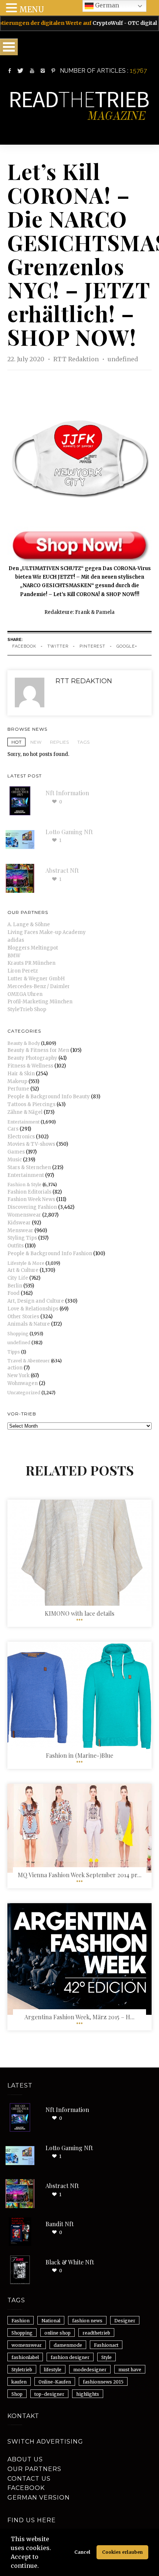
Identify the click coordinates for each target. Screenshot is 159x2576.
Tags (83, 742)
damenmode (68, 2345)
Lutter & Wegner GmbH (36, 979)
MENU (32, 9)
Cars (13, 1129)
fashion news (87, 2321)
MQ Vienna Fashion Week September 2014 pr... (80, 1875)
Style (106, 2357)
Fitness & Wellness (30, 1066)
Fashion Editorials (29, 1192)
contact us (29, 2479)
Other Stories (23, 1317)
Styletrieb (22, 2370)
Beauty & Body (24, 1043)
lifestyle (53, 2370)
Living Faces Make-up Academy (47, 932)
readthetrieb (96, 2333)
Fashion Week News (31, 1199)
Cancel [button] (82, 2552)
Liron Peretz (23, 971)
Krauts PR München (31, 963)
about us (25, 2459)
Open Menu (9, 47)
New (36, 742)
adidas (16, 940)
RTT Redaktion (77, 359)
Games (16, 1152)
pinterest (92, 646)
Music (15, 1160)
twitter (58, 646)
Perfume (18, 1089)
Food (13, 1293)
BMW (14, 956)
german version (39, 2498)
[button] (41, 2567)
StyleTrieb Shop (27, 1009)
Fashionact (106, 2345)
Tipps (14, 1352)
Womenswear (24, 1215)
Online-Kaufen (55, 2382)
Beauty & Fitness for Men (38, 1050)
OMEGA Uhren (25, 994)
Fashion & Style (24, 1185)
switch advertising (45, 2442)
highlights (88, 2394)
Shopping (18, 1334)
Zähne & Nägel (25, 1112)
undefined (123, 359)
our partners (34, 2469)
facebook (24, 646)
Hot (16, 742)
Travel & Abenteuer (29, 1361)
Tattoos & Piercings (31, 1104)
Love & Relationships (33, 1309)
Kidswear (19, 1223)
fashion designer (70, 2357)
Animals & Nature (29, 1324)
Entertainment (23, 1122)
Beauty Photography (32, 1058)
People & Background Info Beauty (49, 1097)
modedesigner (90, 2370)
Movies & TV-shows (31, 1144)
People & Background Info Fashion (50, 1254)
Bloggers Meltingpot (33, 948)
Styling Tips (22, 1238)
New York (18, 1376)
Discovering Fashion (32, 1207)
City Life (18, 1278)
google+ (127, 646)
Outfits (16, 1246)
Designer (125, 2321)
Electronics (21, 1137)
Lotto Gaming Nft (69, 832)
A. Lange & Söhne (29, 925)
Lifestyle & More (26, 1263)
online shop (57, 2333)
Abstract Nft (62, 870)
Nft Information (67, 793)
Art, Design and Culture (36, 1301)
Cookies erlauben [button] (122, 2552)
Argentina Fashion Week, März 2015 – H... (79, 2017)
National (51, 2321)
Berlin (15, 1286)
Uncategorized (24, 1393)
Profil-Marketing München (40, 1002)
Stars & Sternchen (29, 1167)
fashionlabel (25, 2357)
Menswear (20, 1231)
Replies (59, 742)
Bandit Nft (60, 2224)
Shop (17, 2394)
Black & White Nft (70, 2262)
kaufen (19, 2382)
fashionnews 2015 (103, 2382)
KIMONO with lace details (79, 1613)
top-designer (49, 2394)
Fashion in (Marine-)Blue (79, 1755)
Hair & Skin (21, 1074)
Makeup (17, 1081)
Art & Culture (23, 1270)
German (106, 5)
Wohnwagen (23, 1383)
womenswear (27, 2345)
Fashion (21, 2321)
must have (130, 2370)
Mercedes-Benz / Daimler (39, 986)
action (15, 1368)
